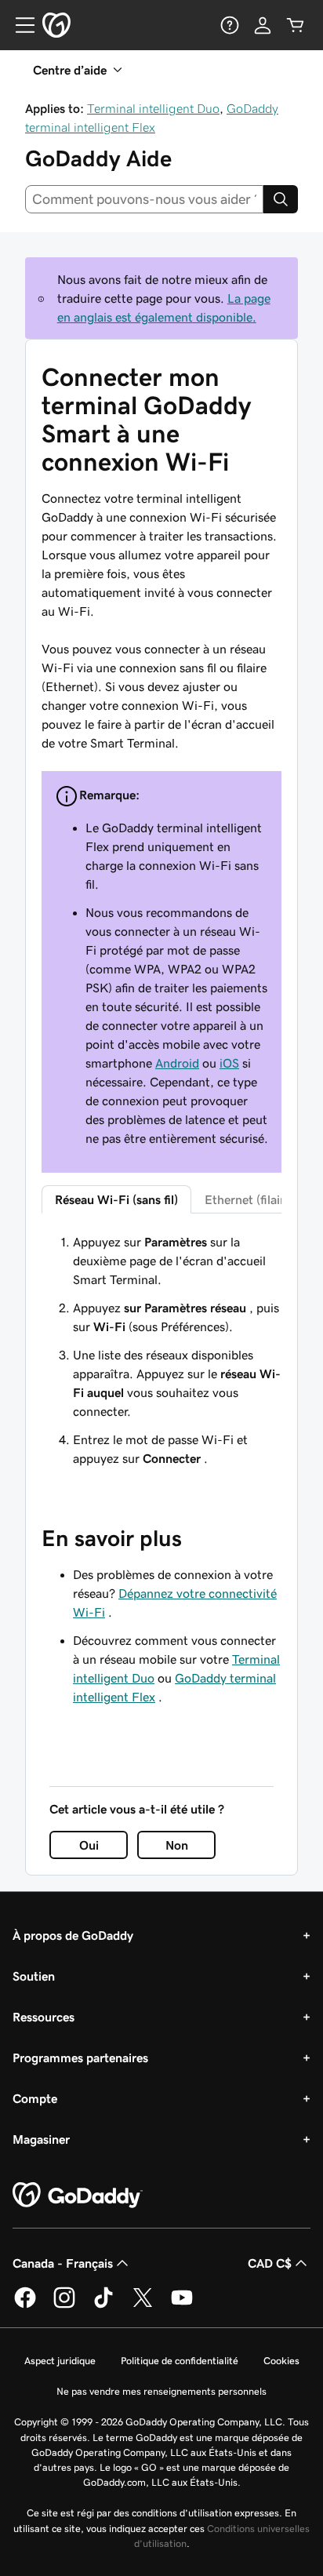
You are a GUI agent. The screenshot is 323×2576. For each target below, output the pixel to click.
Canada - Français (63, 2263)
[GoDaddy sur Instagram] (64, 2305)
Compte (35, 2098)
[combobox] (144, 199)
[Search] (281, 199)
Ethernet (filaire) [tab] (250, 1199)
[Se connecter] (263, 25)
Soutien (34, 1976)
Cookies (281, 2361)
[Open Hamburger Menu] (19, 25)
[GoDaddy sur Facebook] (25, 2305)
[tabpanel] (161, 1350)
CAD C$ (270, 2263)
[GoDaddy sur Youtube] (182, 2305)
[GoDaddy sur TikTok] (103, 2305)
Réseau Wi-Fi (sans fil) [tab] (116, 1199)
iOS (229, 1063)
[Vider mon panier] (296, 25)
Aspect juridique (60, 2361)
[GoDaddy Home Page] (78, 2196)
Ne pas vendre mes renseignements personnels (161, 2391)
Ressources (44, 2017)
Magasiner (41, 2139)
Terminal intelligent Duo (153, 108)
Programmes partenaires (80, 2058)
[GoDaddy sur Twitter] (143, 2305)
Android (177, 1063)
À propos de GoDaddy (73, 1935)
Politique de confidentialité (180, 2361)
